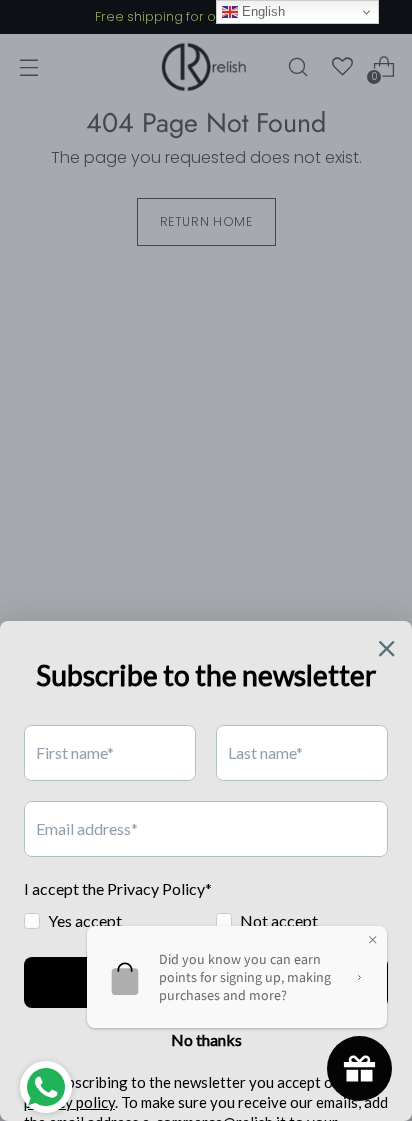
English (261, 11)
